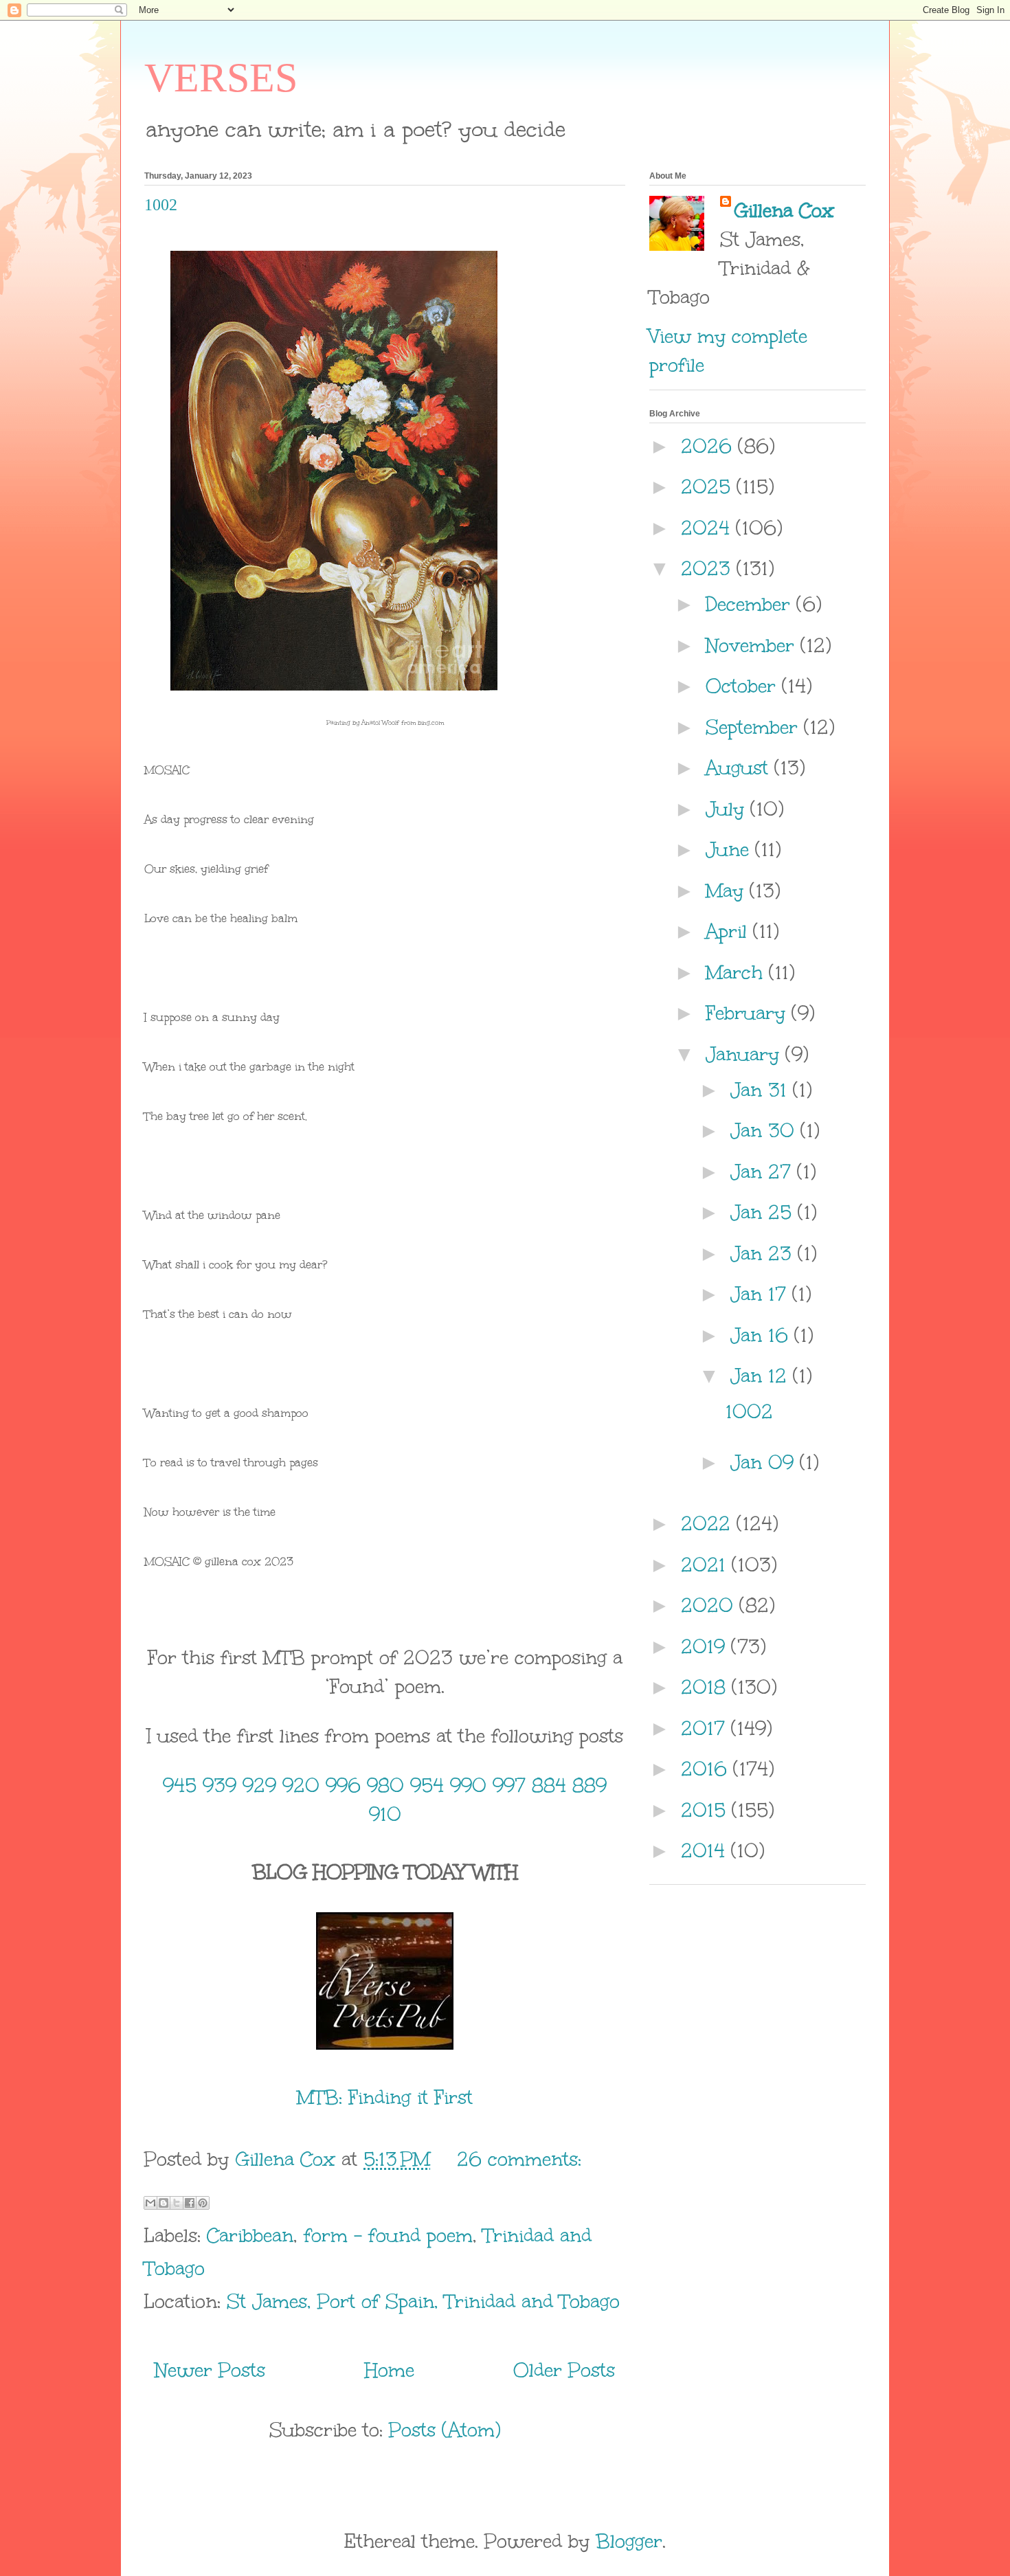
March (737, 972)
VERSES (221, 78)
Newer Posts (210, 2370)
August (740, 768)
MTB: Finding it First (385, 2097)
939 (220, 1785)
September (755, 727)
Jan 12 (762, 1376)
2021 (706, 1565)
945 (180, 1785)
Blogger (629, 2541)
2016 (707, 1769)
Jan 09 (765, 1462)
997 (509, 1785)
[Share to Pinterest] (203, 2203)
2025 (709, 486)
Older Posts (564, 2370)
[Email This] (150, 2203)
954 (427, 1785)
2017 (706, 1728)
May (728, 891)
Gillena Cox (784, 210)
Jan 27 (764, 1172)
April (729, 931)
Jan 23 (764, 1253)
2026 (709, 446)
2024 (708, 528)
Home (390, 2370)
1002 (161, 205)
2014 (706, 1850)
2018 (706, 1687)
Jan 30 (765, 1130)
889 (590, 1785)
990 (468, 1785)
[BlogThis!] (164, 2203)
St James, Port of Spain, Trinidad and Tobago (423, 2301)
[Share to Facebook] (190, 2203)
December (751, 604)
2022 (709, 1523)
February (749, 1013)
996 (343, 1785)
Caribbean (250, 2235)
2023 (709, 568)
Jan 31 (762, 1090)
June (730, 849)
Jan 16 (762, 1335)
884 (549, 1785)
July (728, 809)
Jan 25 (764, 1212)
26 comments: (519, 2159)
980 (385, 1785)
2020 (710, 1605)
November (753, 645)
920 (301, 1785)
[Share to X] (177, 2203)
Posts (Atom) (445, 2430)
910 (385, 1814)
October (744, 686)
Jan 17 (761, 1294)
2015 (706, 1810)
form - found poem (388, 2235)
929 (259, 1785)
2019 (706, 1646)
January (745, 1054)
